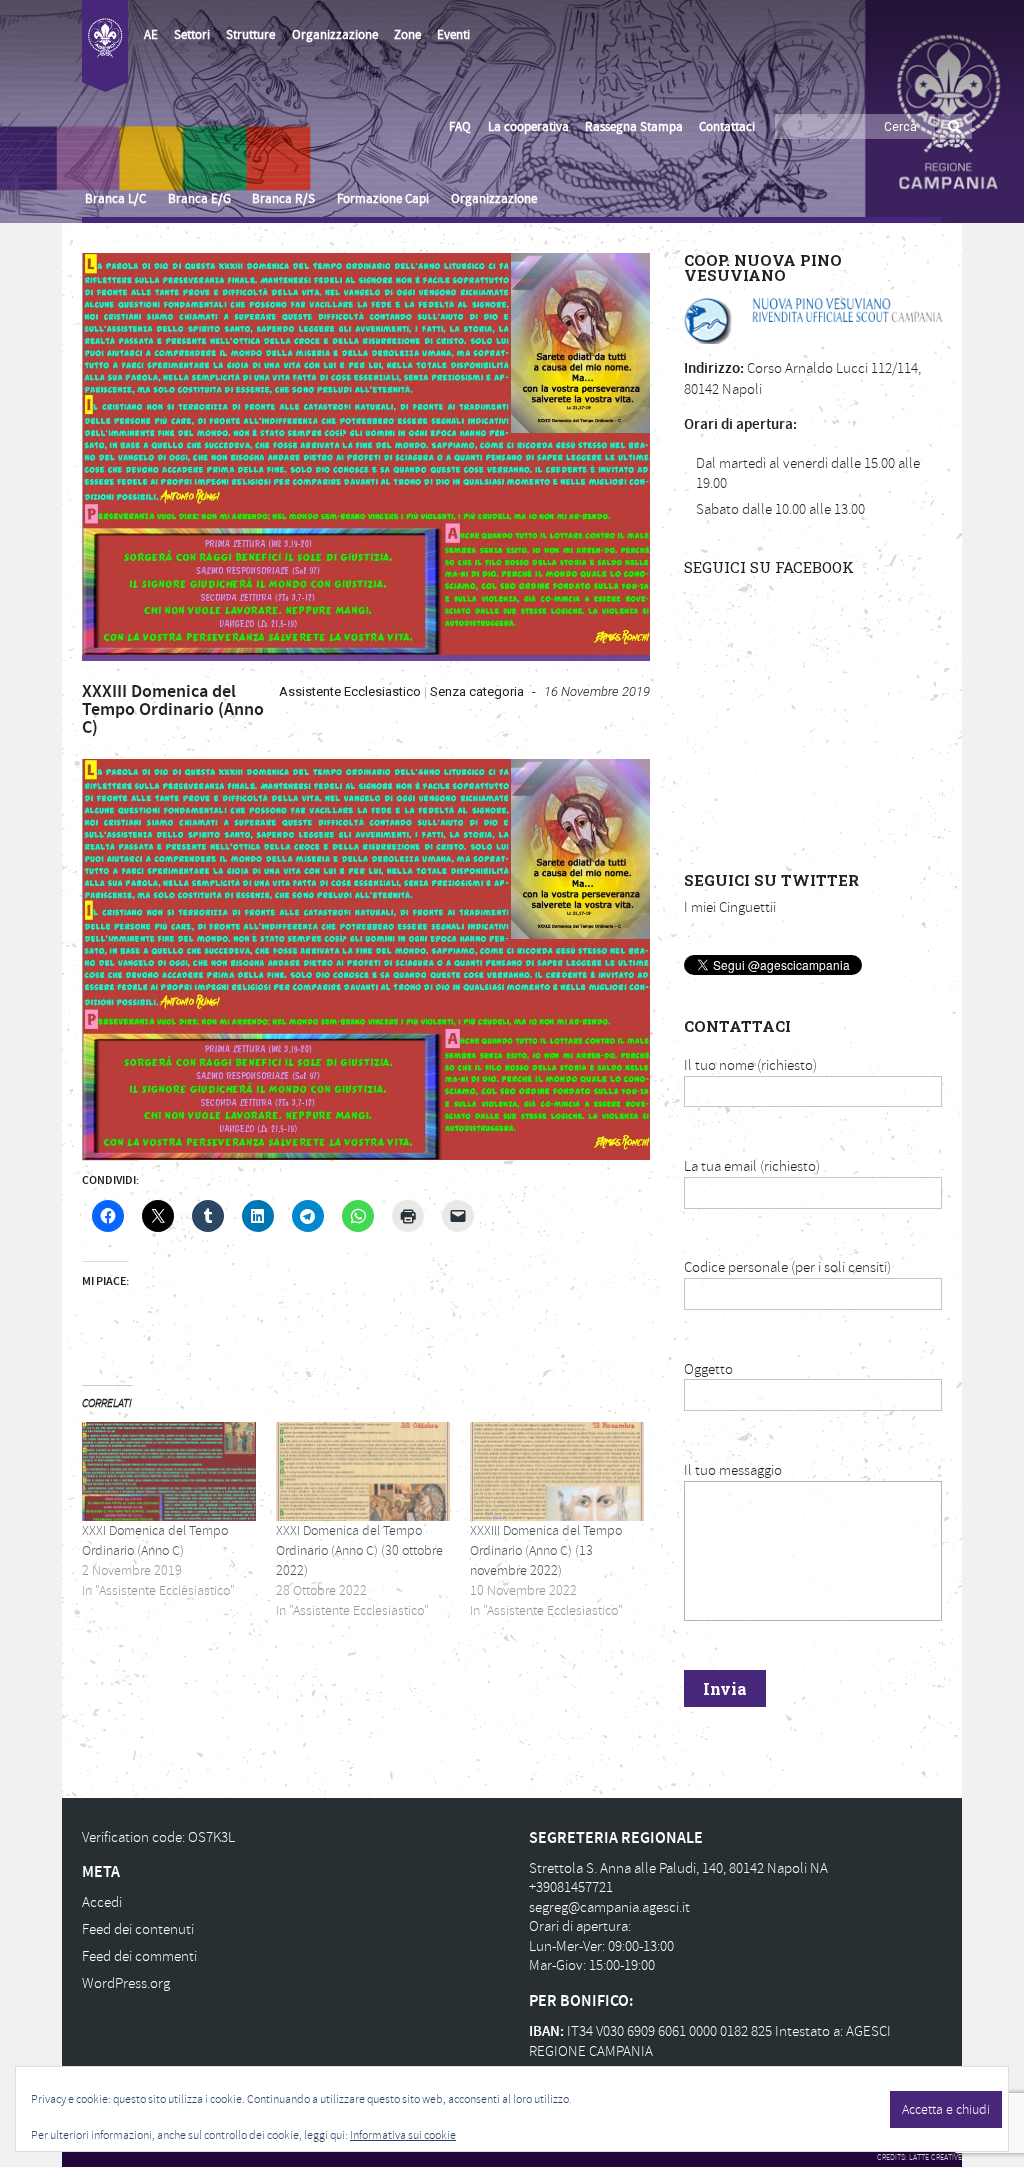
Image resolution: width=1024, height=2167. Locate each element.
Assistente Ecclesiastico (350, 691)
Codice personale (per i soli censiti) (787, 1267)
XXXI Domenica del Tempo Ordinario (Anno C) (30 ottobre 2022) (359, 1550)
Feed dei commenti (139, 1956)
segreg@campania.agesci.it (609, 1907)
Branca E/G (199, 199)
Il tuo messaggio (733, 1470)
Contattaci (727, 127)
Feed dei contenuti (138, 1929)
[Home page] (105, 46)
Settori (192, 35)
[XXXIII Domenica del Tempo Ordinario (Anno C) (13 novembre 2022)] (557, 1471)
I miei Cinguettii (730, 907)
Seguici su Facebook (769, 567)
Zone (407, 35)
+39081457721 (571, 1887)
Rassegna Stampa (634, 127)
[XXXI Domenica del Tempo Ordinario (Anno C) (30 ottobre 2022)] (363, 1471)
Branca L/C (115, 199)
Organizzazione (335, 35)
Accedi (102, 1902)
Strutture (250, 35)
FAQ (460, 127)
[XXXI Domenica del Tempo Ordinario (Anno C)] (169, 1471)
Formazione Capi (383, 199)
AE (151, 35)
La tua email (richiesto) (752, 1166)
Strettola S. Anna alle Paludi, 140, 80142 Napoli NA (678, 1868)
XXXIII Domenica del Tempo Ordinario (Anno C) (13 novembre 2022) (546, 1550)
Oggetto (708, 1369)
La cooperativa (528, 127)
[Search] (955, 126)
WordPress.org (126, 1983)
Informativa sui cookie (403, 2135)
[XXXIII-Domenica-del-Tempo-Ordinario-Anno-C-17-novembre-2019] (366, 454)
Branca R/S (283, 199)
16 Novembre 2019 (597, 691)
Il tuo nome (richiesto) (750, 1065)
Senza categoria (477, 691)
